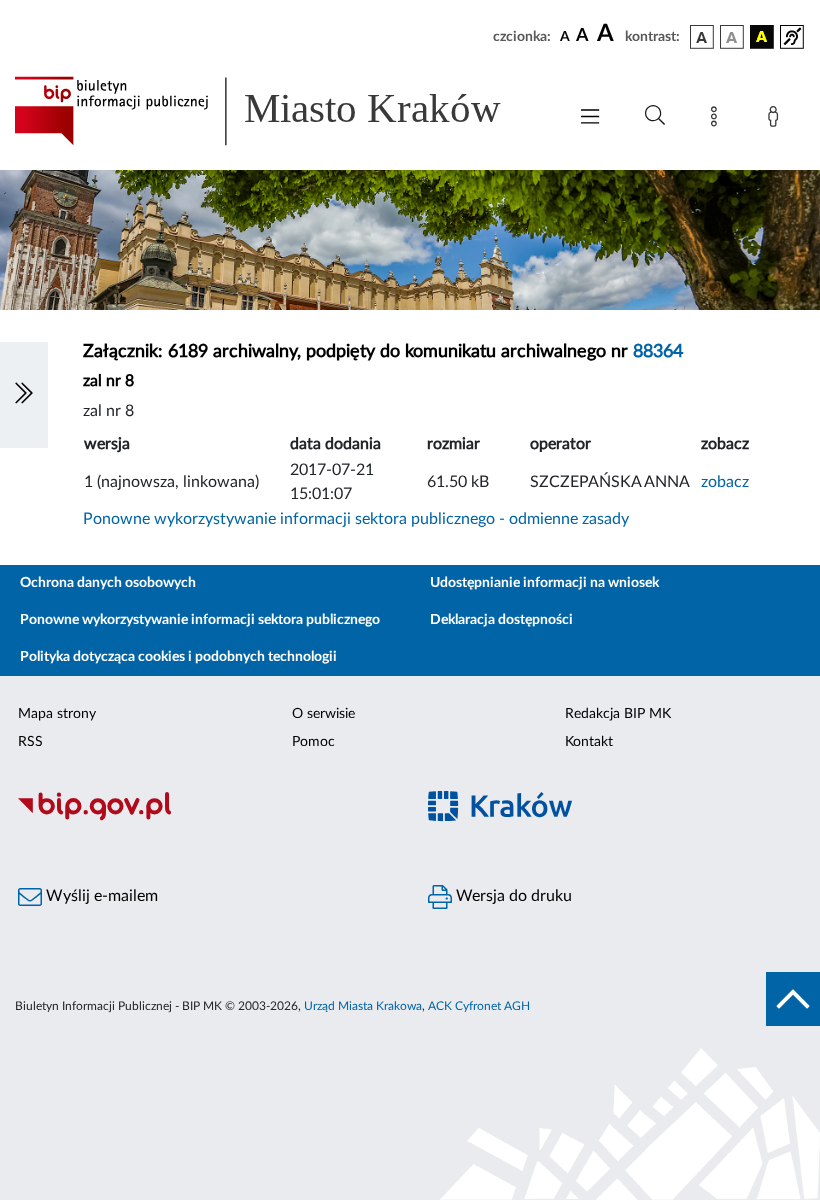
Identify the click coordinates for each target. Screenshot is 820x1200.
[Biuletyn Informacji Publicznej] (205, 818)
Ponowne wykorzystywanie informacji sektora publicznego (200, 620)
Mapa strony (57, 714)
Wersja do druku (512, 896)
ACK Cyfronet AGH (479, 1006)
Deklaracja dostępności (501, 620)
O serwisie (323, 714)
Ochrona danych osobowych (108, 583)
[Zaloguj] (777, 120)
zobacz (725, 482)
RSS (30, 742)
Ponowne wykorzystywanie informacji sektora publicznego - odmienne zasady (356, 519)
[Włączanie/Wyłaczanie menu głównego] (590, 118)
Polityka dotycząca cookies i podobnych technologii (178, 657)
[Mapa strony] (718, 120)
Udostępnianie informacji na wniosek (544, 583)
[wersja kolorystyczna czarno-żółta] (762, 37)
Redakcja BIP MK (618, 714)
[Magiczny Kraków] (615, 818)
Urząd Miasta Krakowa (363, 1006)
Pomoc (313, 742)
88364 (658, 352)
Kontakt (589, 742)
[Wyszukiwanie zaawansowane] (655, 116)
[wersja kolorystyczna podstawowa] (702, 37)
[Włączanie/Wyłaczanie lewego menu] (24, 395)
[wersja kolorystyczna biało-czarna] (732, 37)
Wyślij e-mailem (100, 896)
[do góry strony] (793, 999)
